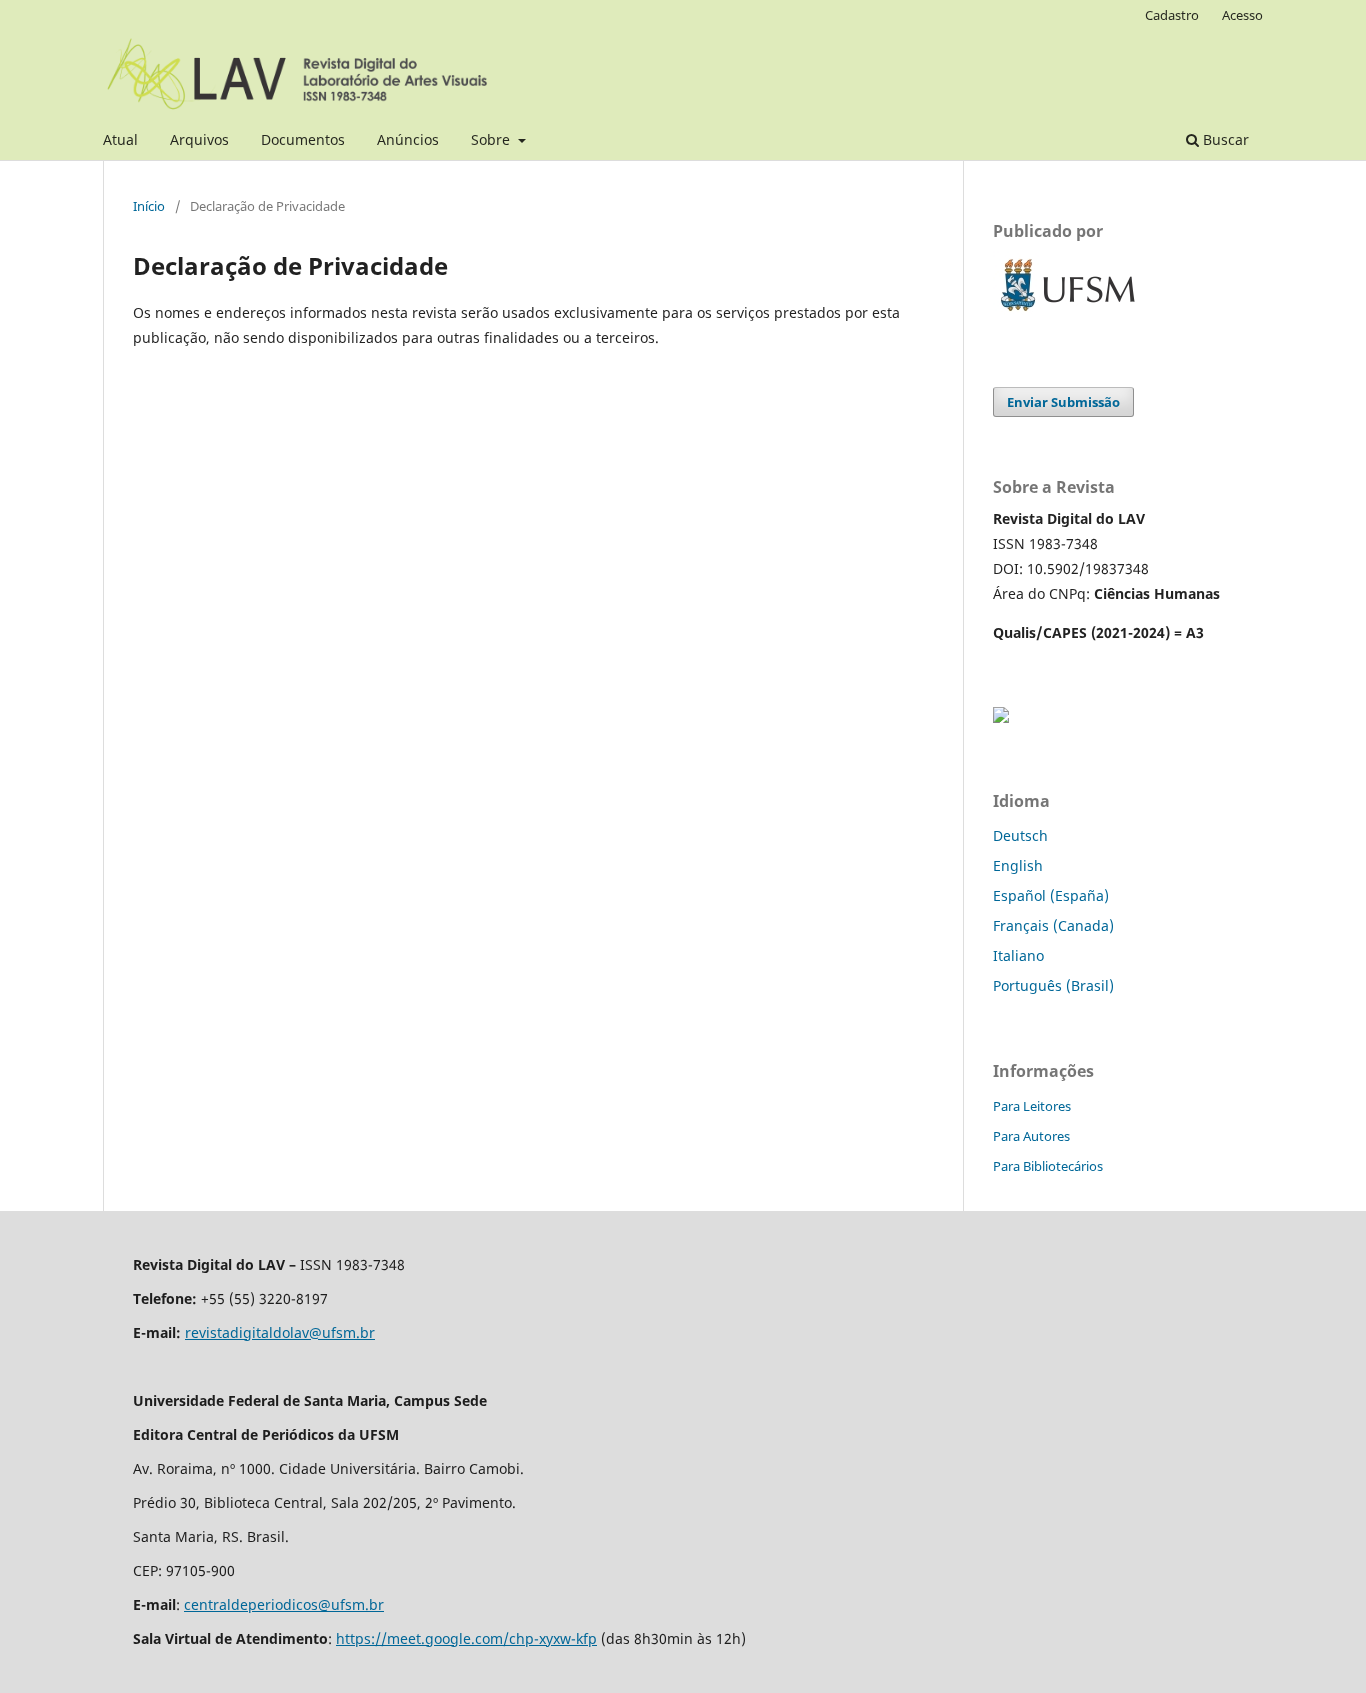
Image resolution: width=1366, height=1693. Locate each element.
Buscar (1224, 139)
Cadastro (1172, 15)
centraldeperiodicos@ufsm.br (284, 1604)
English (1018, 865)
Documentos (303, 139)
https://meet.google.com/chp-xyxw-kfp (466, 1638)
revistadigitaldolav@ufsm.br (280, 1332)
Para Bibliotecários (1048, 1166)
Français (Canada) (1053, 925)
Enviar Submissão (1063, 402)
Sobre (492, 139)
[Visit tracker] (1001, 717)
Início (149, 206)
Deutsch (1020, 835)
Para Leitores (1032, 1106)
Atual (120, 139)
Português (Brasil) (1053, 985)
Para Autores (1031, 1136)
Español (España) (1051, 895)
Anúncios (408, 139)
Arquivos (199, 139)
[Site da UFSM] (1068, 313)
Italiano (1018, 955)
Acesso (1242, 15)
